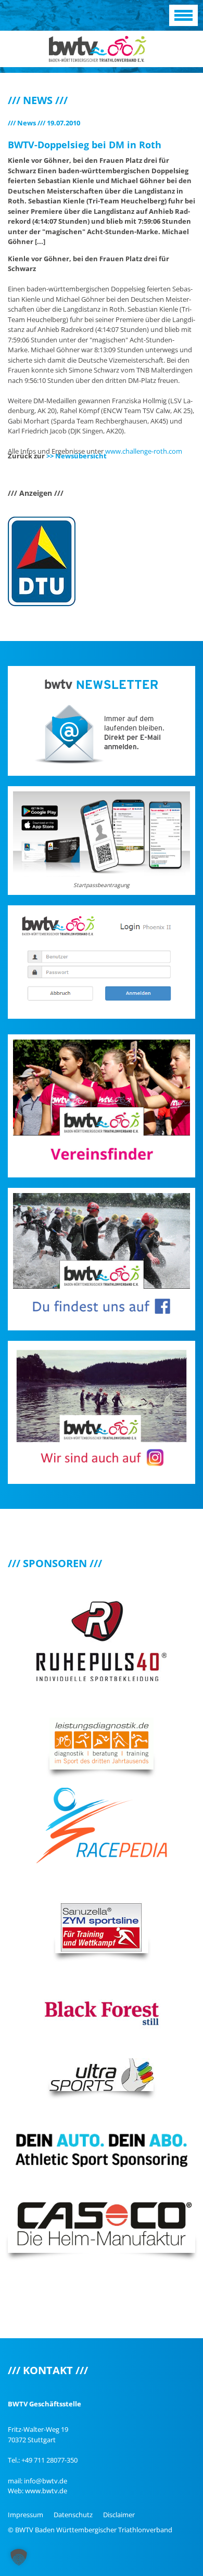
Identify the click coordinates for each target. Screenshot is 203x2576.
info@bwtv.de (46, 2481)
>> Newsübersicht (77, 456)
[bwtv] (98, 48)
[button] (19, 2557)
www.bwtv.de (46, 2491)
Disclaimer (119, 2515)
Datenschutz (73, 2515)
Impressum (26, 2515)
